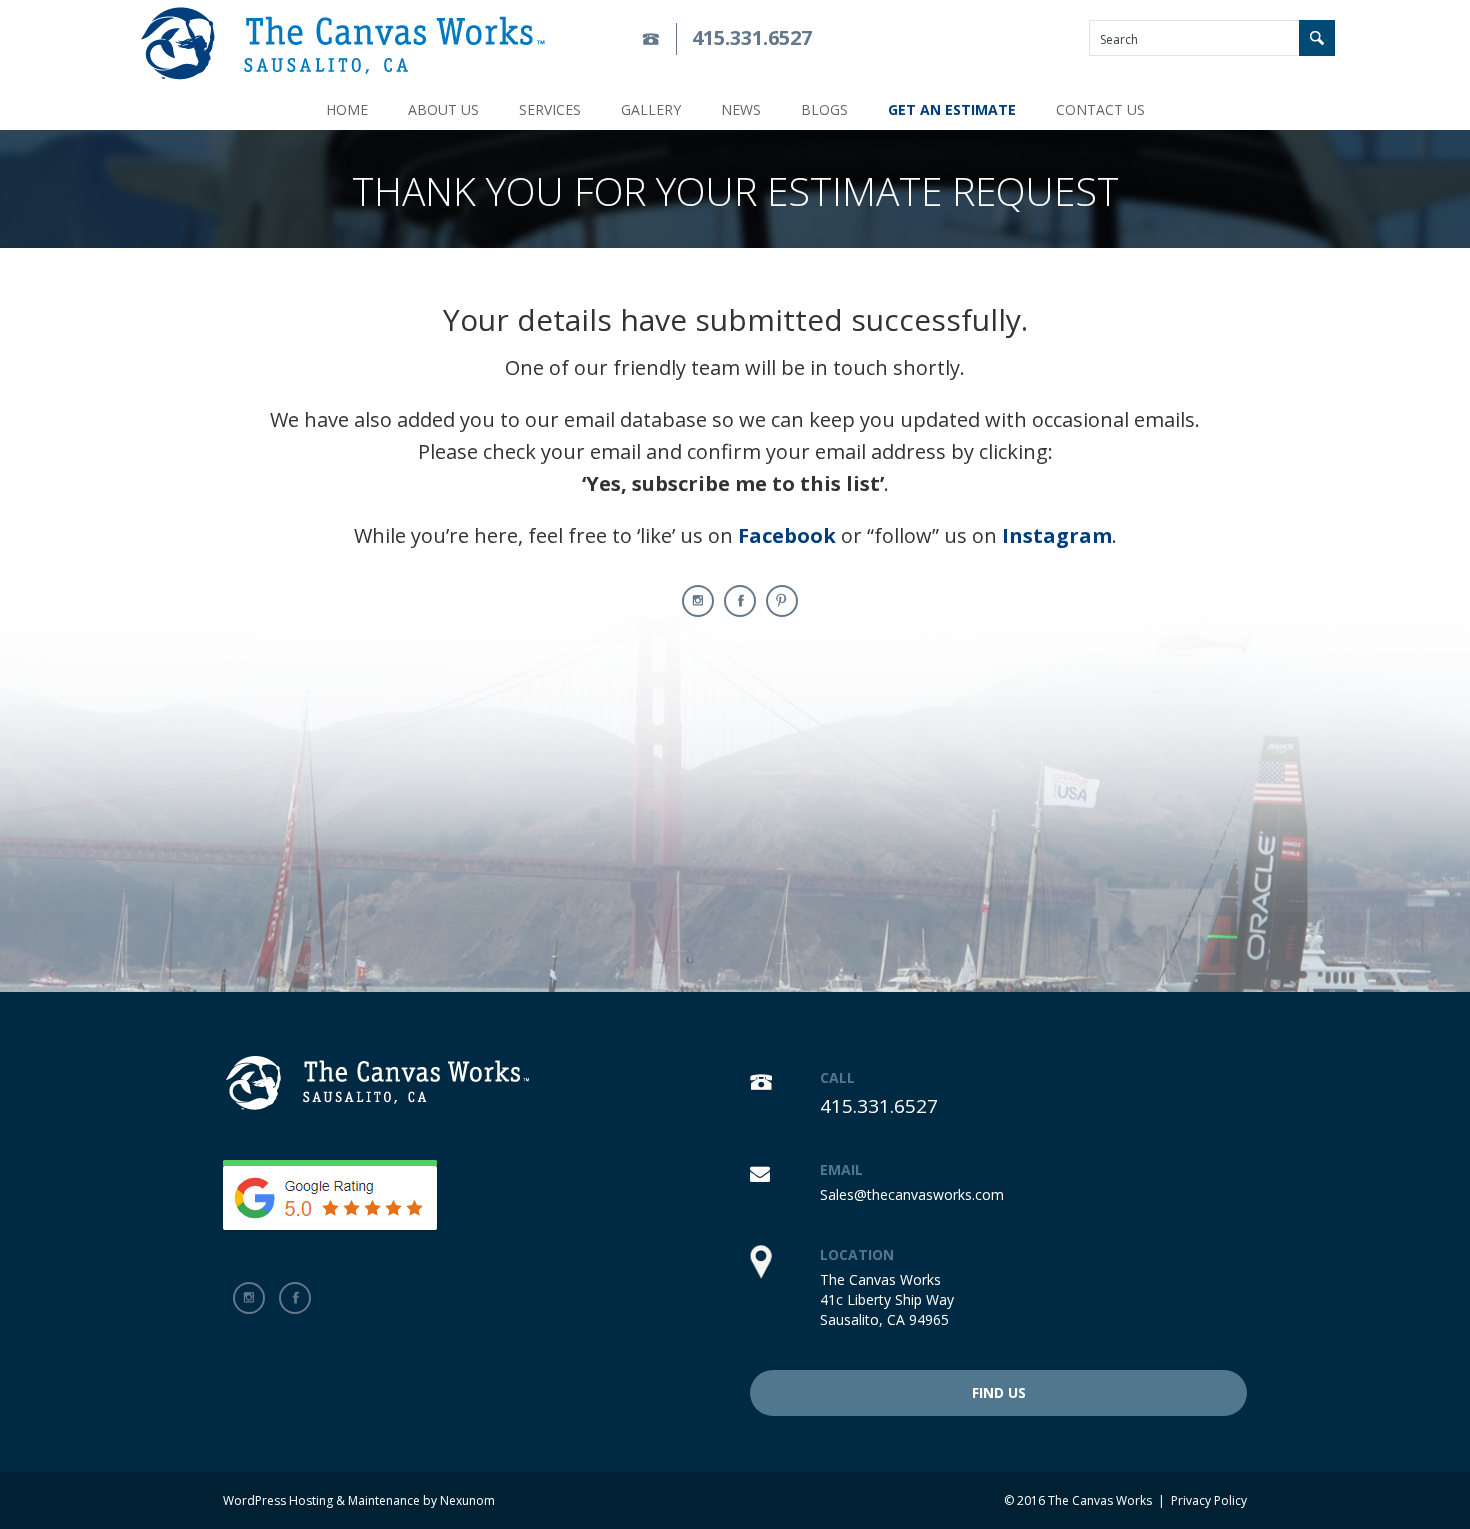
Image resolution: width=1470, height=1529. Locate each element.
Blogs (824, 109)
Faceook (740, 601)
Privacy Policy (1209, 1500)
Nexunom (467, 1500)
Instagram (698, 601)
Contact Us (1100, 109)
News (741, 109)
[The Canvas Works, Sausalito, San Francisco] (343, 43)
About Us (443, 109)
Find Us (999, 1392)
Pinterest (782, 601)
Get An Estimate (952, 109)
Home (347, 109)
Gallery (651, 109)
